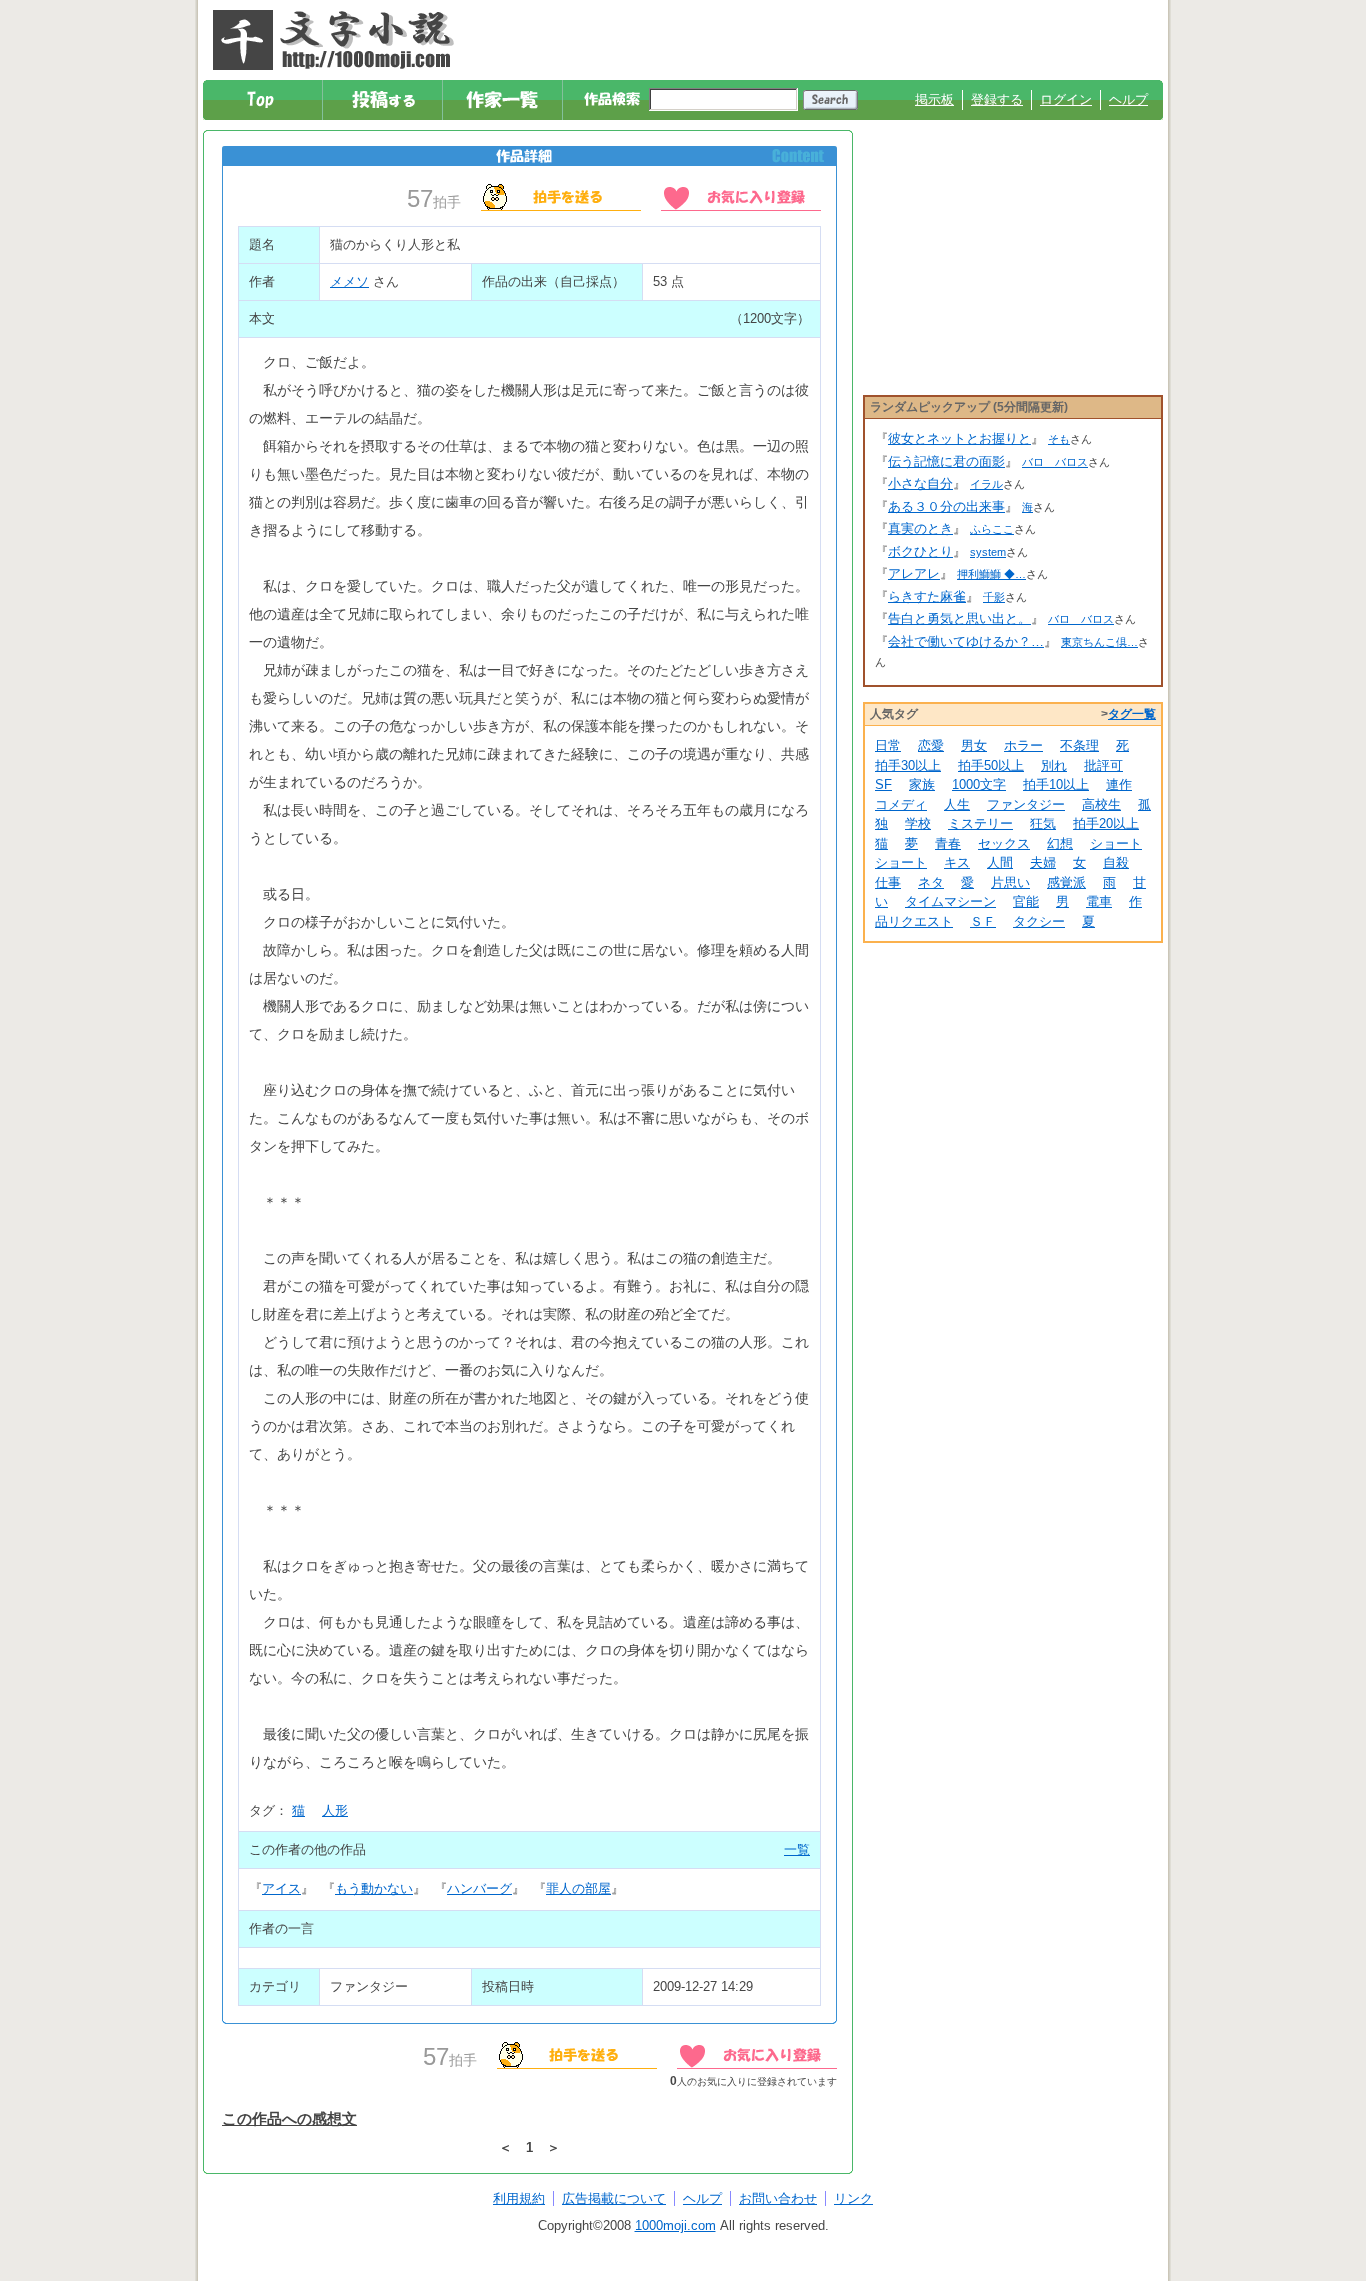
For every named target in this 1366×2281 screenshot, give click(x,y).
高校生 (1101, 804)
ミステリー (980, 823)
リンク (853, 2198)
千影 (994, 597)
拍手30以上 (908, 765)
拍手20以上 (1106, 823)
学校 (918, 823)
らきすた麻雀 (927, 596)
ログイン (1066, 99)
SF (883, 784)
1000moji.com (675, 2225)
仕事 (888, 882)
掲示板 (934, 99)
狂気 (1043, 823)
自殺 (1116, 862)
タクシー (1039, 921)
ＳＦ (983, 921)
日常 (888, 745)
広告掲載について (614, 2198)
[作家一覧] (503, 100)
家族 (922, 784)
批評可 (1103, 765)
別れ (1054, 765)
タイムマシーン (950, 901)
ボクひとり (920, 551)
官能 (1026, 901)
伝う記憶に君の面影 (946, 461)
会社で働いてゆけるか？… (966, 641)
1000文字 (979, 784)
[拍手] (561, 196)
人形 (335, 1810)
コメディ (901, 804)
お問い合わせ (778, 2198)
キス (957, 862)
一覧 (797, 1849)
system (988, 552)
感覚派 (1066, 882)
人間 (1000, 862)
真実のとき (920, 528)
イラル (986, 484)
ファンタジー (1026, 804)
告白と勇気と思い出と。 (959, 618)
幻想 (1060, 843)
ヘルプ (1128, 99)
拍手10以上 (1056, 784)
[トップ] (263, 100)
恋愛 (931, 745)
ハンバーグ (479, 1888)
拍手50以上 (991, 765)
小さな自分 (920, 483)
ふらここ (992, 529)
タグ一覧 (1132, 714)
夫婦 (1043, 862)
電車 (1099, 901)
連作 (1119, 784)
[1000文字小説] (333, 40)
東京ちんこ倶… (1099, 642)
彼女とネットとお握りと (959, 438)
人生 (957, 804)
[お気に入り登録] (741, 196)
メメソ (349, 281)
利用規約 (519, 2198)
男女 (974, 745)
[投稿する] (383, 100)
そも (1059, 439)
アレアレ (914, 573)
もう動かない (374, 1888)
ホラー (1023, 745)
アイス (281, 1888)
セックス (1004, 843)
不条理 (1079, 745)
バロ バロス (1055, 462)
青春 (948, 843)
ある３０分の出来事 (946, 506)
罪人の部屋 (578, 1888)
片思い (1010, 882)
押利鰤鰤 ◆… (991, 574)
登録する (997, 99)
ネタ (931, 882)
